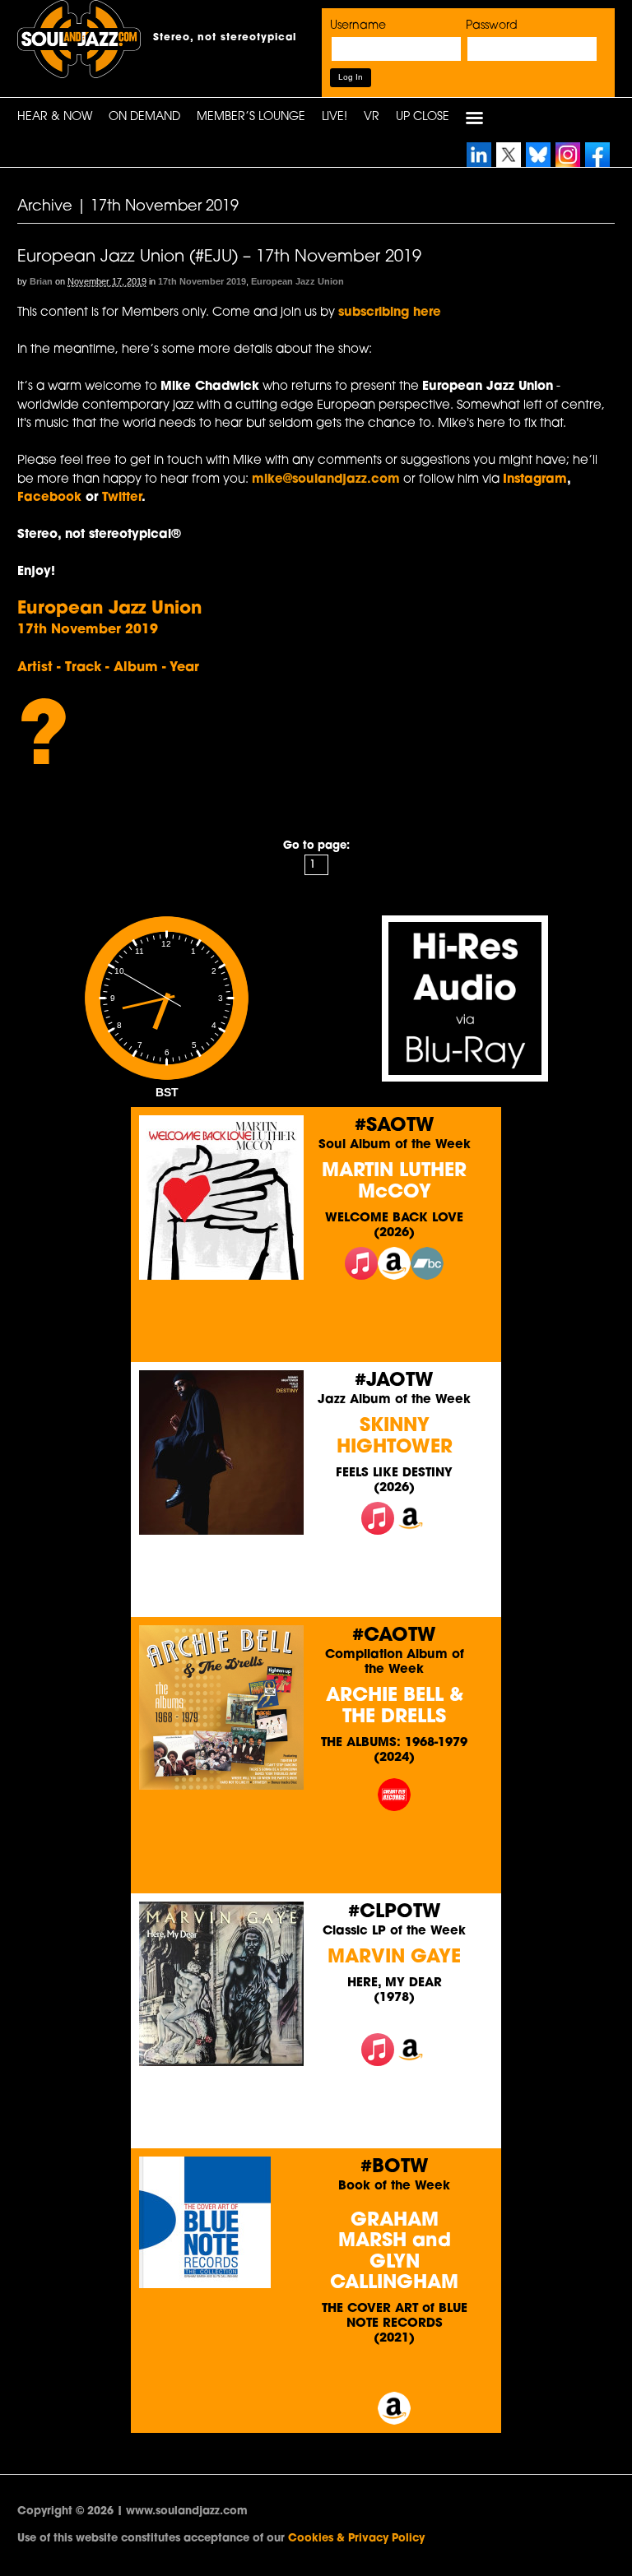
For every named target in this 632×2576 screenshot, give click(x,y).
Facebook (51, 498)
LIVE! (335, 117)
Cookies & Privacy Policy (356, 2539)
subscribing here (390, 313)
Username (358, 26)
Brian (41, 281)
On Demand (144, 117)
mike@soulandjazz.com (326, 480)
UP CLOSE (423, 117)
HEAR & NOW (55, 117)
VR (372, 117)
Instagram (535, 480)
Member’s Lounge (251, 117)
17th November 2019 (202, 281)
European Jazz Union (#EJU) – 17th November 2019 (219, 257)
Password (492, 26)
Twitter (122, 498)
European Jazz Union (297, 281)
